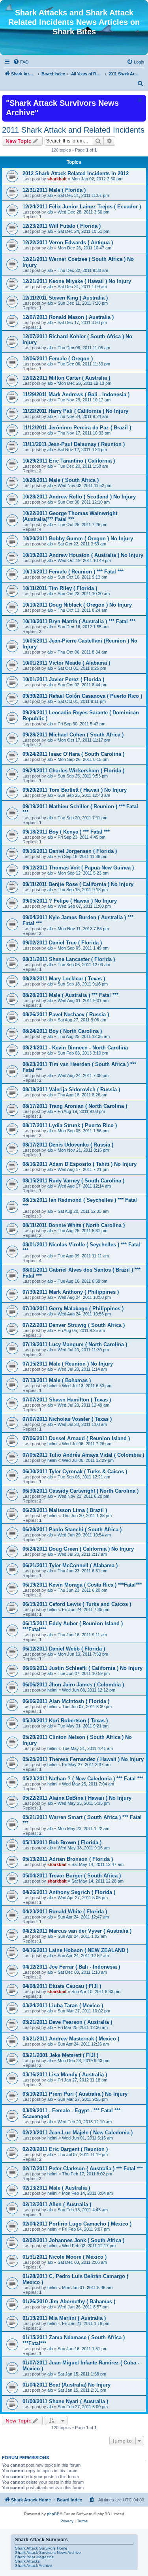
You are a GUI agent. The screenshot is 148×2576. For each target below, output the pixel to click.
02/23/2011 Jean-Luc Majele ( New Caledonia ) (78, 2133)
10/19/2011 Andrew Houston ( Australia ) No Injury (83, 555)
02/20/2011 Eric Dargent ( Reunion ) (65, 2149)
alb (50, 195)
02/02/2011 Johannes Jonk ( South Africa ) (73, 2240)
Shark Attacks (27, 2561)
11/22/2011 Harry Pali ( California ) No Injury (75, 411)
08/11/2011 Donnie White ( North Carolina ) (74, 1225)
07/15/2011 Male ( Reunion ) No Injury (68, 1364)
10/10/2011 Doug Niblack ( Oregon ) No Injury (77, 605)
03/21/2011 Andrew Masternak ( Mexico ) (71, 2039)
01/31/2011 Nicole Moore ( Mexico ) (65, 2257)
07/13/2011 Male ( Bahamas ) (57, 1380)
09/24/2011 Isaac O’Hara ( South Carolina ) (73, 754)
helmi (52, 1386)
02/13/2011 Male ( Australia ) (56, 2188)
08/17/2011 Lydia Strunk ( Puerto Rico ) (70, 1125)
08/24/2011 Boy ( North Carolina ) (62, 1031)
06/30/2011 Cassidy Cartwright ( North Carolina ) (81, 1491)
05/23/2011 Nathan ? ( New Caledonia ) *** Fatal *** (83, 1779)
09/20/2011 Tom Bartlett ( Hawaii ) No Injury (75, 790)
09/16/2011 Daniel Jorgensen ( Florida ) (70, 851)
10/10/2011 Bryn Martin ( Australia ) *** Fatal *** (79, 621)
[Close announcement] (139, 100)
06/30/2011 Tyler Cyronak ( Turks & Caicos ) (75, 1472)
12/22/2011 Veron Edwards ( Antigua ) (68, 243)
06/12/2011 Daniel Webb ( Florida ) (64, 1649)
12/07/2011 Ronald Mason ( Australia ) (68, 317)
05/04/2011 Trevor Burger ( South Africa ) (72, 1876)
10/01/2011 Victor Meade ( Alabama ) (66, 663)
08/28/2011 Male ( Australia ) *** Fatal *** (70, 995)
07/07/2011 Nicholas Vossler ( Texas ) (67, 1419)
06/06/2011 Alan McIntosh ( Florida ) (66, 1701)
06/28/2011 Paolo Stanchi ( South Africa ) (72, 1530)
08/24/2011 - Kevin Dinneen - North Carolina (75, 1048)
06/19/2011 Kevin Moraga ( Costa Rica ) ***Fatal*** (82, 1585)
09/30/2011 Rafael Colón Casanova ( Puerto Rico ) (82, 696)
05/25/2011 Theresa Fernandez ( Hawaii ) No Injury (83, 1759)
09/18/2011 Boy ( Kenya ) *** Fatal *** (66, 832)
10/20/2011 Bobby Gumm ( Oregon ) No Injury (78, 539)
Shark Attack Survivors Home (41, 2548)
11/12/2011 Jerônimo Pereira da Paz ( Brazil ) (77, 428)
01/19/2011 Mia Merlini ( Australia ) (64, 2318)
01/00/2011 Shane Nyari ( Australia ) (65, 2401)
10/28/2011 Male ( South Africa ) (61, 480)
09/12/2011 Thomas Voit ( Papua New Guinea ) (78, 868)
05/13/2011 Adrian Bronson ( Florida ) (68, 1859)
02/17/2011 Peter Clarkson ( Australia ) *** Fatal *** (83, 2169)
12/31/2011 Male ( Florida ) (54, 190)
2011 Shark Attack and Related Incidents (73, 130)
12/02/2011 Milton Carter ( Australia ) (66, 378)
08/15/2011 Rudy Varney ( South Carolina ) (73, 1181)
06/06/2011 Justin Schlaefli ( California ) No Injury (82, 1668)
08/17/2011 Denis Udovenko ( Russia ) (68, 1145)
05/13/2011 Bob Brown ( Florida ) (62, 1843)
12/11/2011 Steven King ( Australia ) (65, 298)
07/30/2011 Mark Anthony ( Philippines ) (71, 1292)
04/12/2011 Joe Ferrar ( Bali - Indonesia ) (71, 1967)
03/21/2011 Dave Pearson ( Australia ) (67, 2022)
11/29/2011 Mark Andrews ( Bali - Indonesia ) (76, 394)
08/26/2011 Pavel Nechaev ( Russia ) (66, 1014)
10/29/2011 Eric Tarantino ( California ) (69, 461)
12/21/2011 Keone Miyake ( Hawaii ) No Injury (77, 281)
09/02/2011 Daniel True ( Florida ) (62, 943)
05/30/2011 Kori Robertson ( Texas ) (65, 1721)
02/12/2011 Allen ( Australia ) (57, 2204)
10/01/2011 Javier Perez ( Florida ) (63, 679)
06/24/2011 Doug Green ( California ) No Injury (78, 1549)
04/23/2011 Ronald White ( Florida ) (65, 1912)
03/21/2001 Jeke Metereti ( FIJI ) (60, 2055)
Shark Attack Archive (34, 2566)
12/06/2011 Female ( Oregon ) (58, 359)
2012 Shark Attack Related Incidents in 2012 (76, 173)
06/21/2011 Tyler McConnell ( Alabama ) (70, 1565)
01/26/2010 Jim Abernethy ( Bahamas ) (69, 2302)
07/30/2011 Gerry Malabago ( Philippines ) (73, 1309)
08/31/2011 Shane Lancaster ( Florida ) (69, 959)
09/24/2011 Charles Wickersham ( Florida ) (73, 771)
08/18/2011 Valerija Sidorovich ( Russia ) (71, 1089)
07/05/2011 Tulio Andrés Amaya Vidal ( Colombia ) (83, 1455)
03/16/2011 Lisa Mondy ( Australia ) (65, 2075)
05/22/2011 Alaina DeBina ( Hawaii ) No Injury (77, 1798)
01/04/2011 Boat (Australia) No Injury (67, 2385)
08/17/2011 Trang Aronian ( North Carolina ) (75, 1106)
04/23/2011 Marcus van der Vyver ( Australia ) (77, 1931)
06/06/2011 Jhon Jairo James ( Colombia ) (73, 1685)
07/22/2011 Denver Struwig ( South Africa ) (74, 1325)
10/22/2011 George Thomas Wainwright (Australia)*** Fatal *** (70, 516)
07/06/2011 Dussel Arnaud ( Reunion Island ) (76, 1438)
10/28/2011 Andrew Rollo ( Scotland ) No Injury (79, 497)
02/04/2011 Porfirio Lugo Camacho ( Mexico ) (77, 2224)
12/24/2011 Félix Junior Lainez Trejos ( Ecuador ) (82, 207)
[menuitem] (21, 62)
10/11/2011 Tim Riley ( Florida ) (60, 588)
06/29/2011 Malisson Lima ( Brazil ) (65, 1510)
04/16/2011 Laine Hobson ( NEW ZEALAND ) (75, 1950)
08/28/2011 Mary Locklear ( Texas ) (64, 979)
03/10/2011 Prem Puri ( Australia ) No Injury (75, 2094)
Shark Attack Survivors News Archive (48, 2553)
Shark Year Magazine (35, 2557)
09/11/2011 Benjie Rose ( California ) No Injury (78, 884)
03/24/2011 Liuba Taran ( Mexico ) (63, 2006)
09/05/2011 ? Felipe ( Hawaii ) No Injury (70, 901)
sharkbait (57, 179)
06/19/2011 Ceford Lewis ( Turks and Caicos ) (77, 1604)
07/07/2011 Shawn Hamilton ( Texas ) (67, 1400)
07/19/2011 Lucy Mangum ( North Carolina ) (75, 1344)
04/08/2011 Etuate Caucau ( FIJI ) (62, 1986)
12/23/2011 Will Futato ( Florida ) (62, 226)
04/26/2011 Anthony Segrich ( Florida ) (69, 1892)
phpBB (53, 2514)
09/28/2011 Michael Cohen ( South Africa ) (73, 735)
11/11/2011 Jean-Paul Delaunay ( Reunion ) (74, 444)
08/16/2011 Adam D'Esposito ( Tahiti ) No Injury (80, 1164)
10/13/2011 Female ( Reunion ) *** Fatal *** (73, 572)
